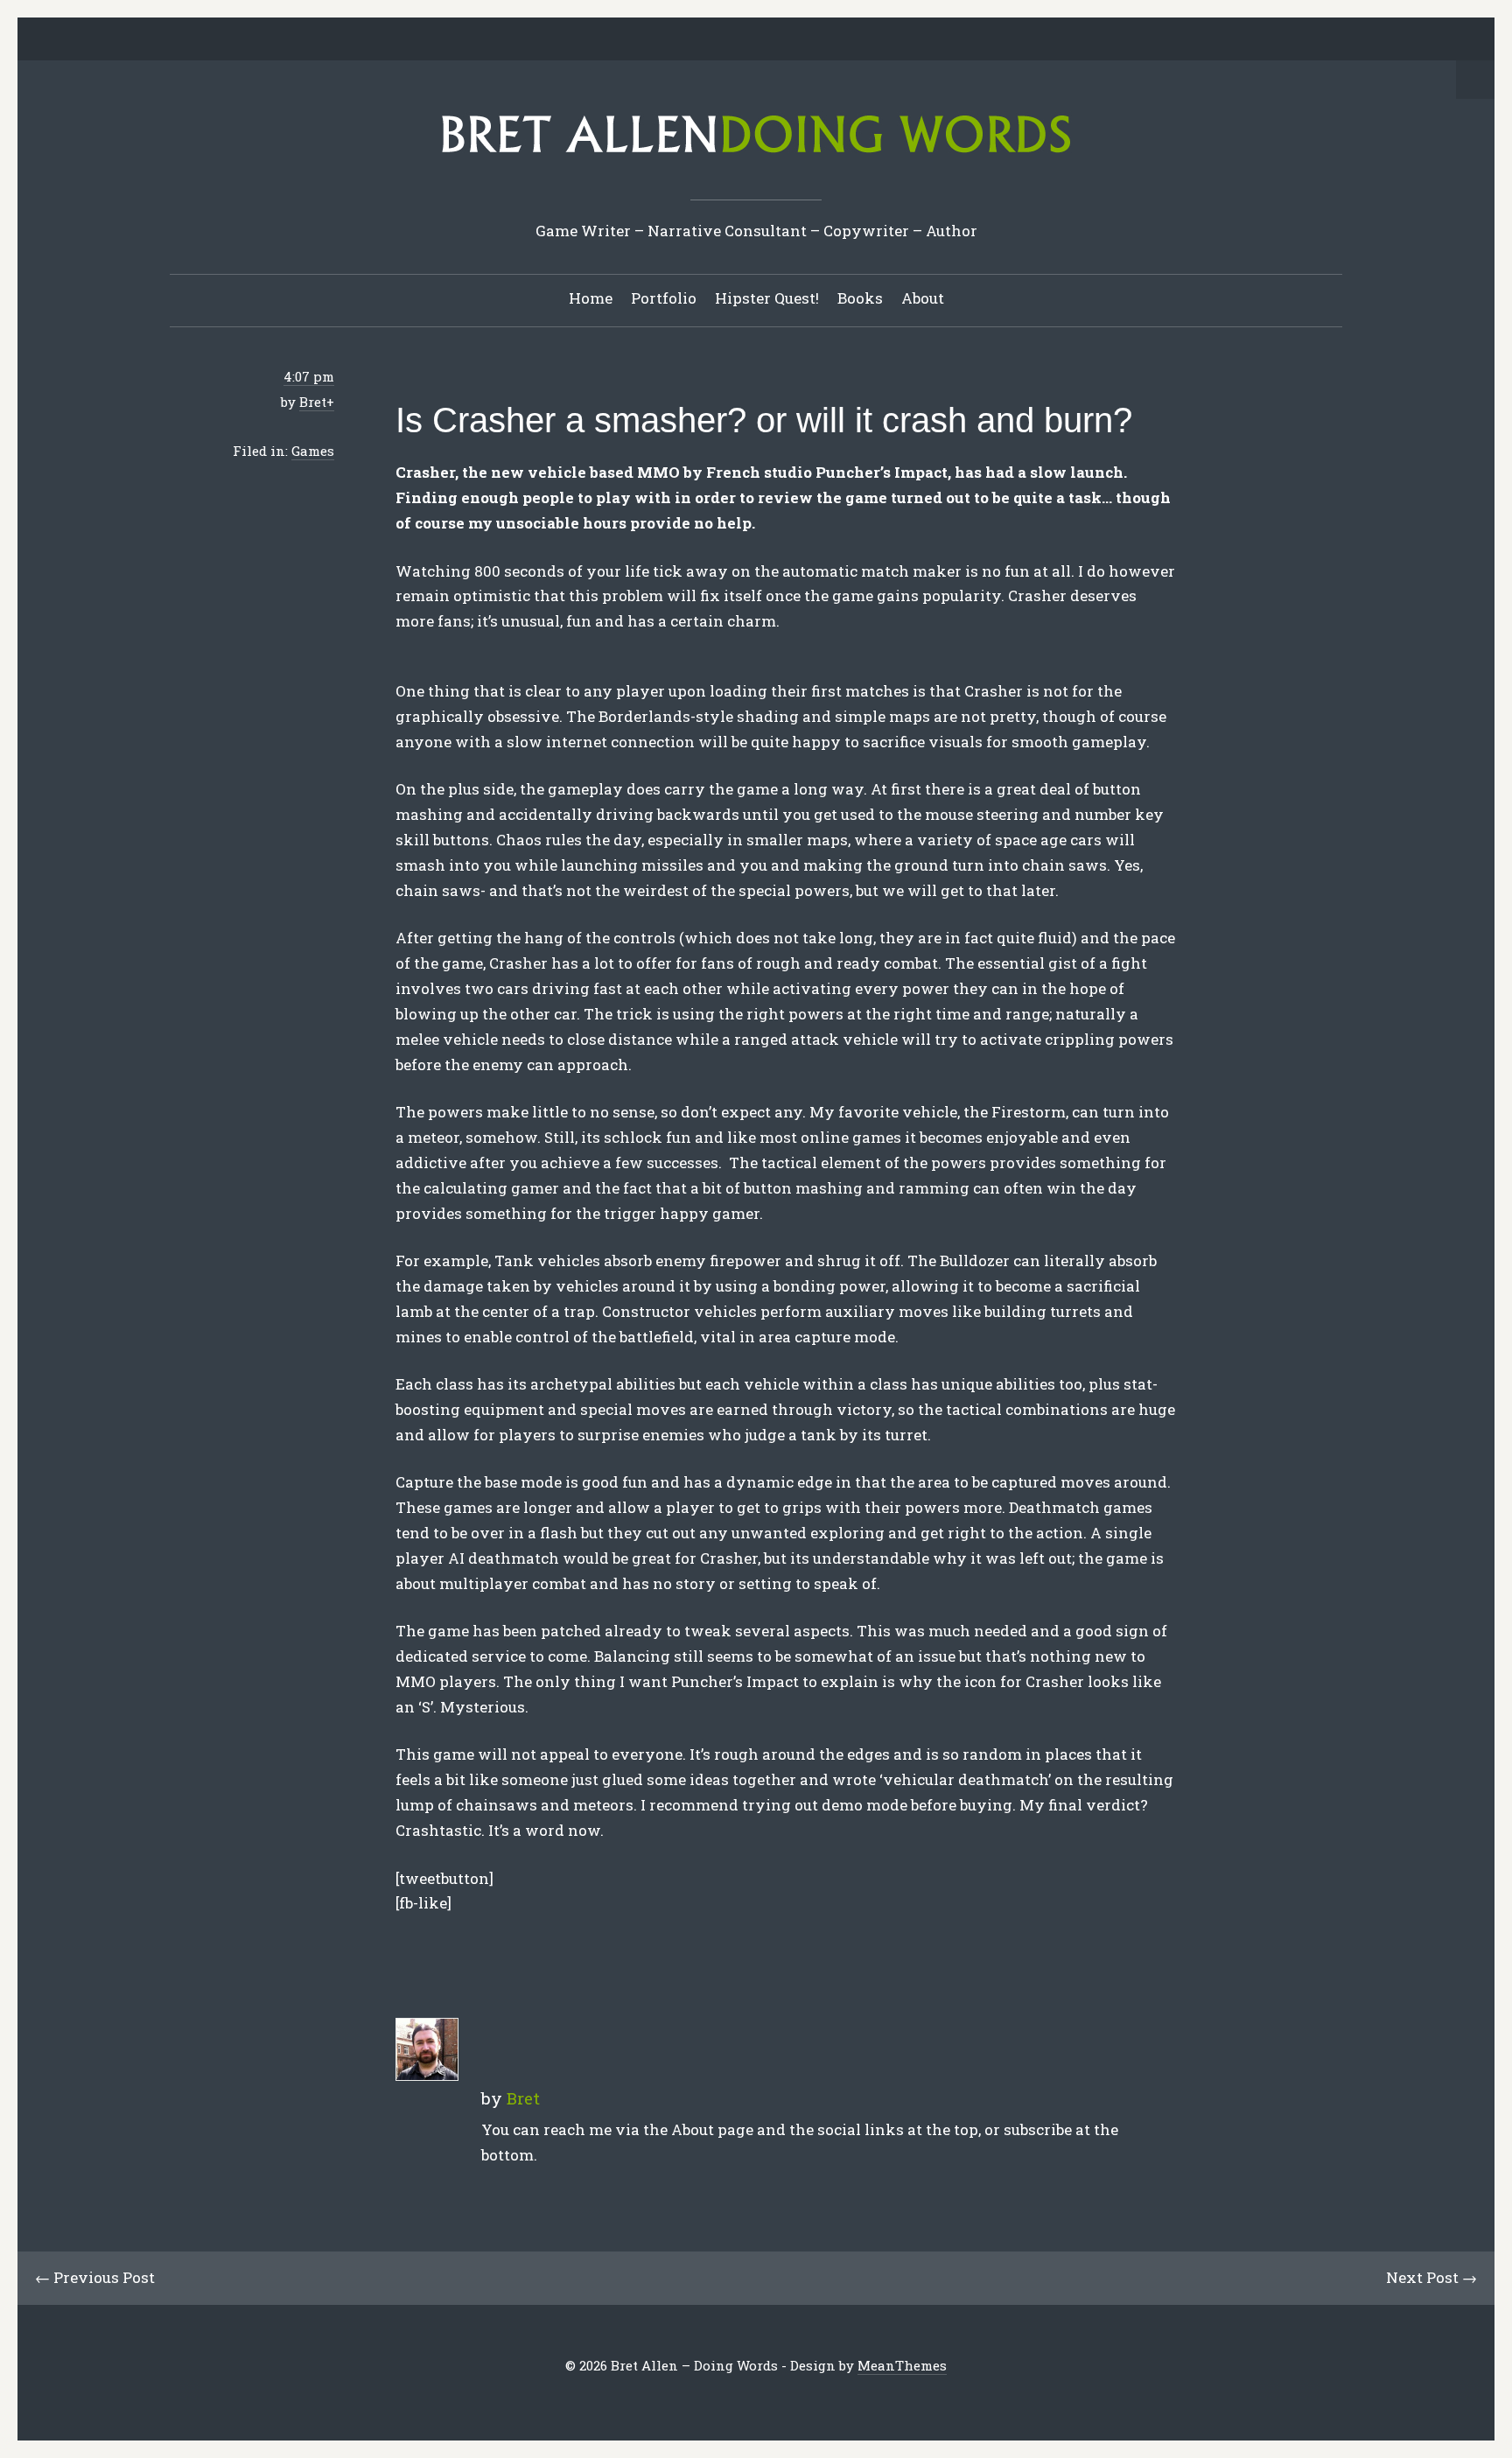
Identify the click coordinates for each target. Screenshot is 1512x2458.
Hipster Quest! (767, 298)
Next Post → (1431, 2277)
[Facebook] (689, 40)
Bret (313, 402)
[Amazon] (824, 40)
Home (591, 298)
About (923, 298)
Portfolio (664, 298)
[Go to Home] (756, 159)
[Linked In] (716, 40)
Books (860, 298)
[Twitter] (661, 40)
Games (313, 451)
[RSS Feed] (851, 40)
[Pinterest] (743, 40)
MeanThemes (902, 2365)
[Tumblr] (770, 40)
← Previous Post (95, 2277)
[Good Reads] (797, 40)
